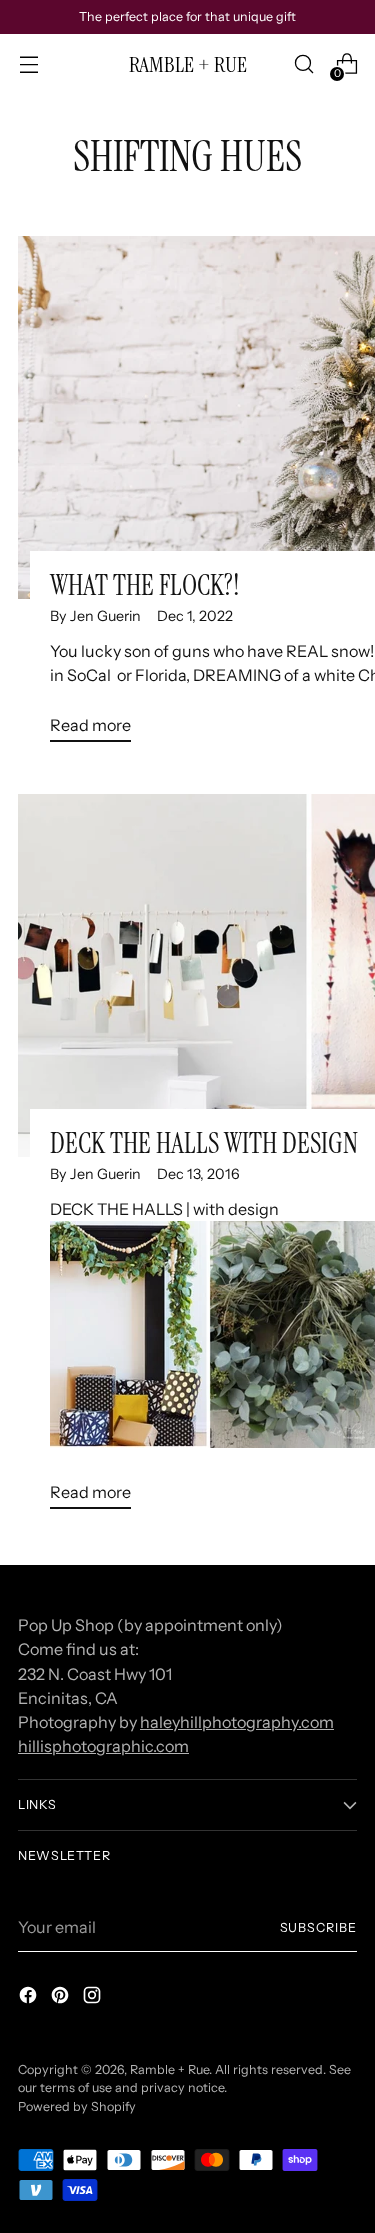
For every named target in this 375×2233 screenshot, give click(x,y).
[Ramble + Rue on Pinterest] (62, 1998)
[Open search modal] (303, 64)
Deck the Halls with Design (204, 1143)
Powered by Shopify (77, 2106)
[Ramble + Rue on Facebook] (30, 1998)
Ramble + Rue (169, 2069)
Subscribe (318, 1927)
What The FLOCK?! (145, 585)
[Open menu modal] (28, 64)
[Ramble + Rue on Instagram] (94, 1998)
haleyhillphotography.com (237, 1722)
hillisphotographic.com (103, 1746)
